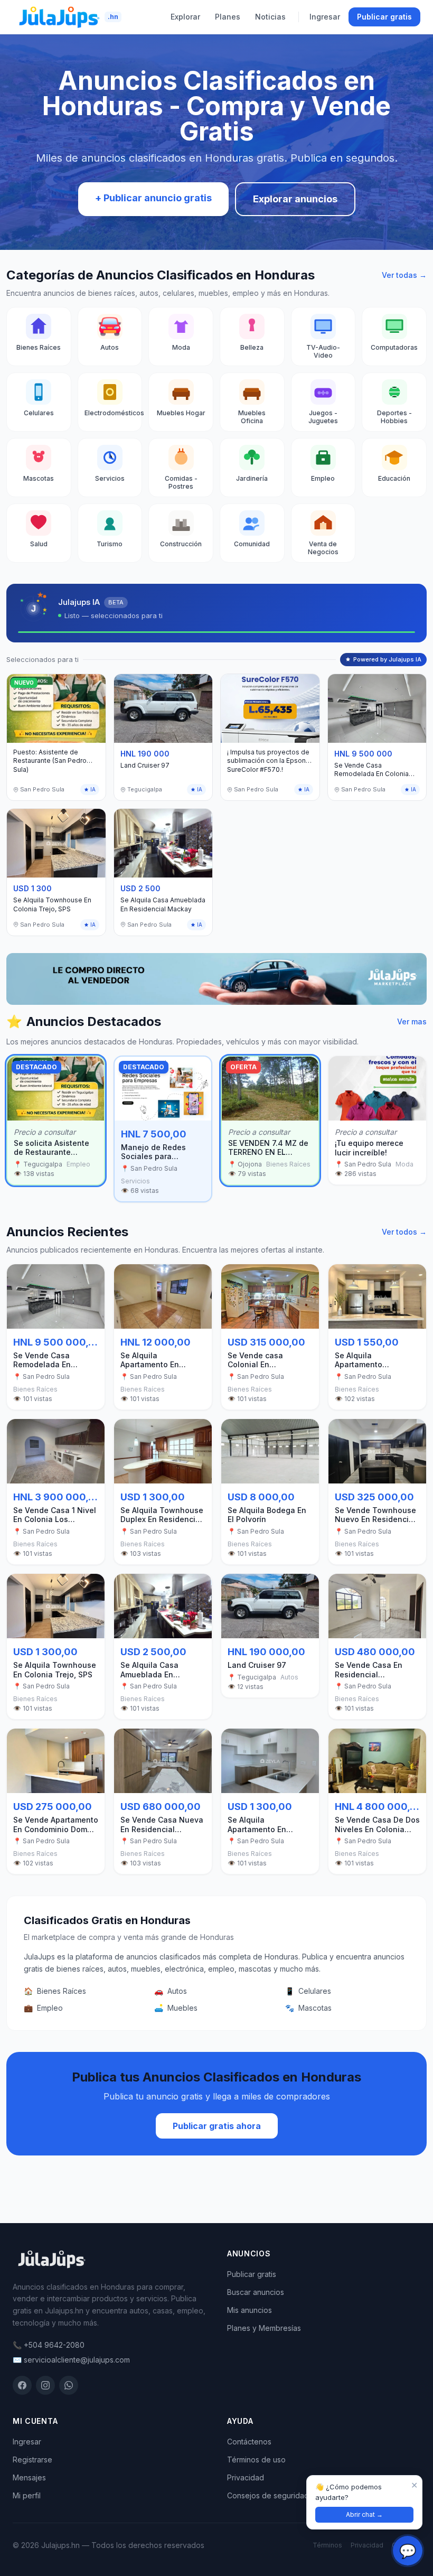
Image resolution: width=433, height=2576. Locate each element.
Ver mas (412, 1021)
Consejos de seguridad (268, 2495)
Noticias (270, 17)
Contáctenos (249, 2442)
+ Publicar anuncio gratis (153, 198)
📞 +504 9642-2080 (49, 2345)
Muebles (176, 2008)
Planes (228, 17)
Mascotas (308, 2008)
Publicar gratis (384, 17)
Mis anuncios (250, 2310)
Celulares (308, 1991)
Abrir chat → (364, 2514)
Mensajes (29, 2477)
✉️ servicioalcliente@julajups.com (71, 2360)
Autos (171, 1991)
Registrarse (32, 2460)
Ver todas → (404, 275)
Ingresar (325, 17)
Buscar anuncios (256, 2292)
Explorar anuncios (295, 199)
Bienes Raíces (55, 1991)
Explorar (185, 17)
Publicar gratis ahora (217, 2126)
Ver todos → (404, 1232)
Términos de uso (256, 2460)
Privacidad (246, 2477)
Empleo (43, 2008)
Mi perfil (27, 2495)
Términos (327, 2545)
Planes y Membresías (264, 2328)
